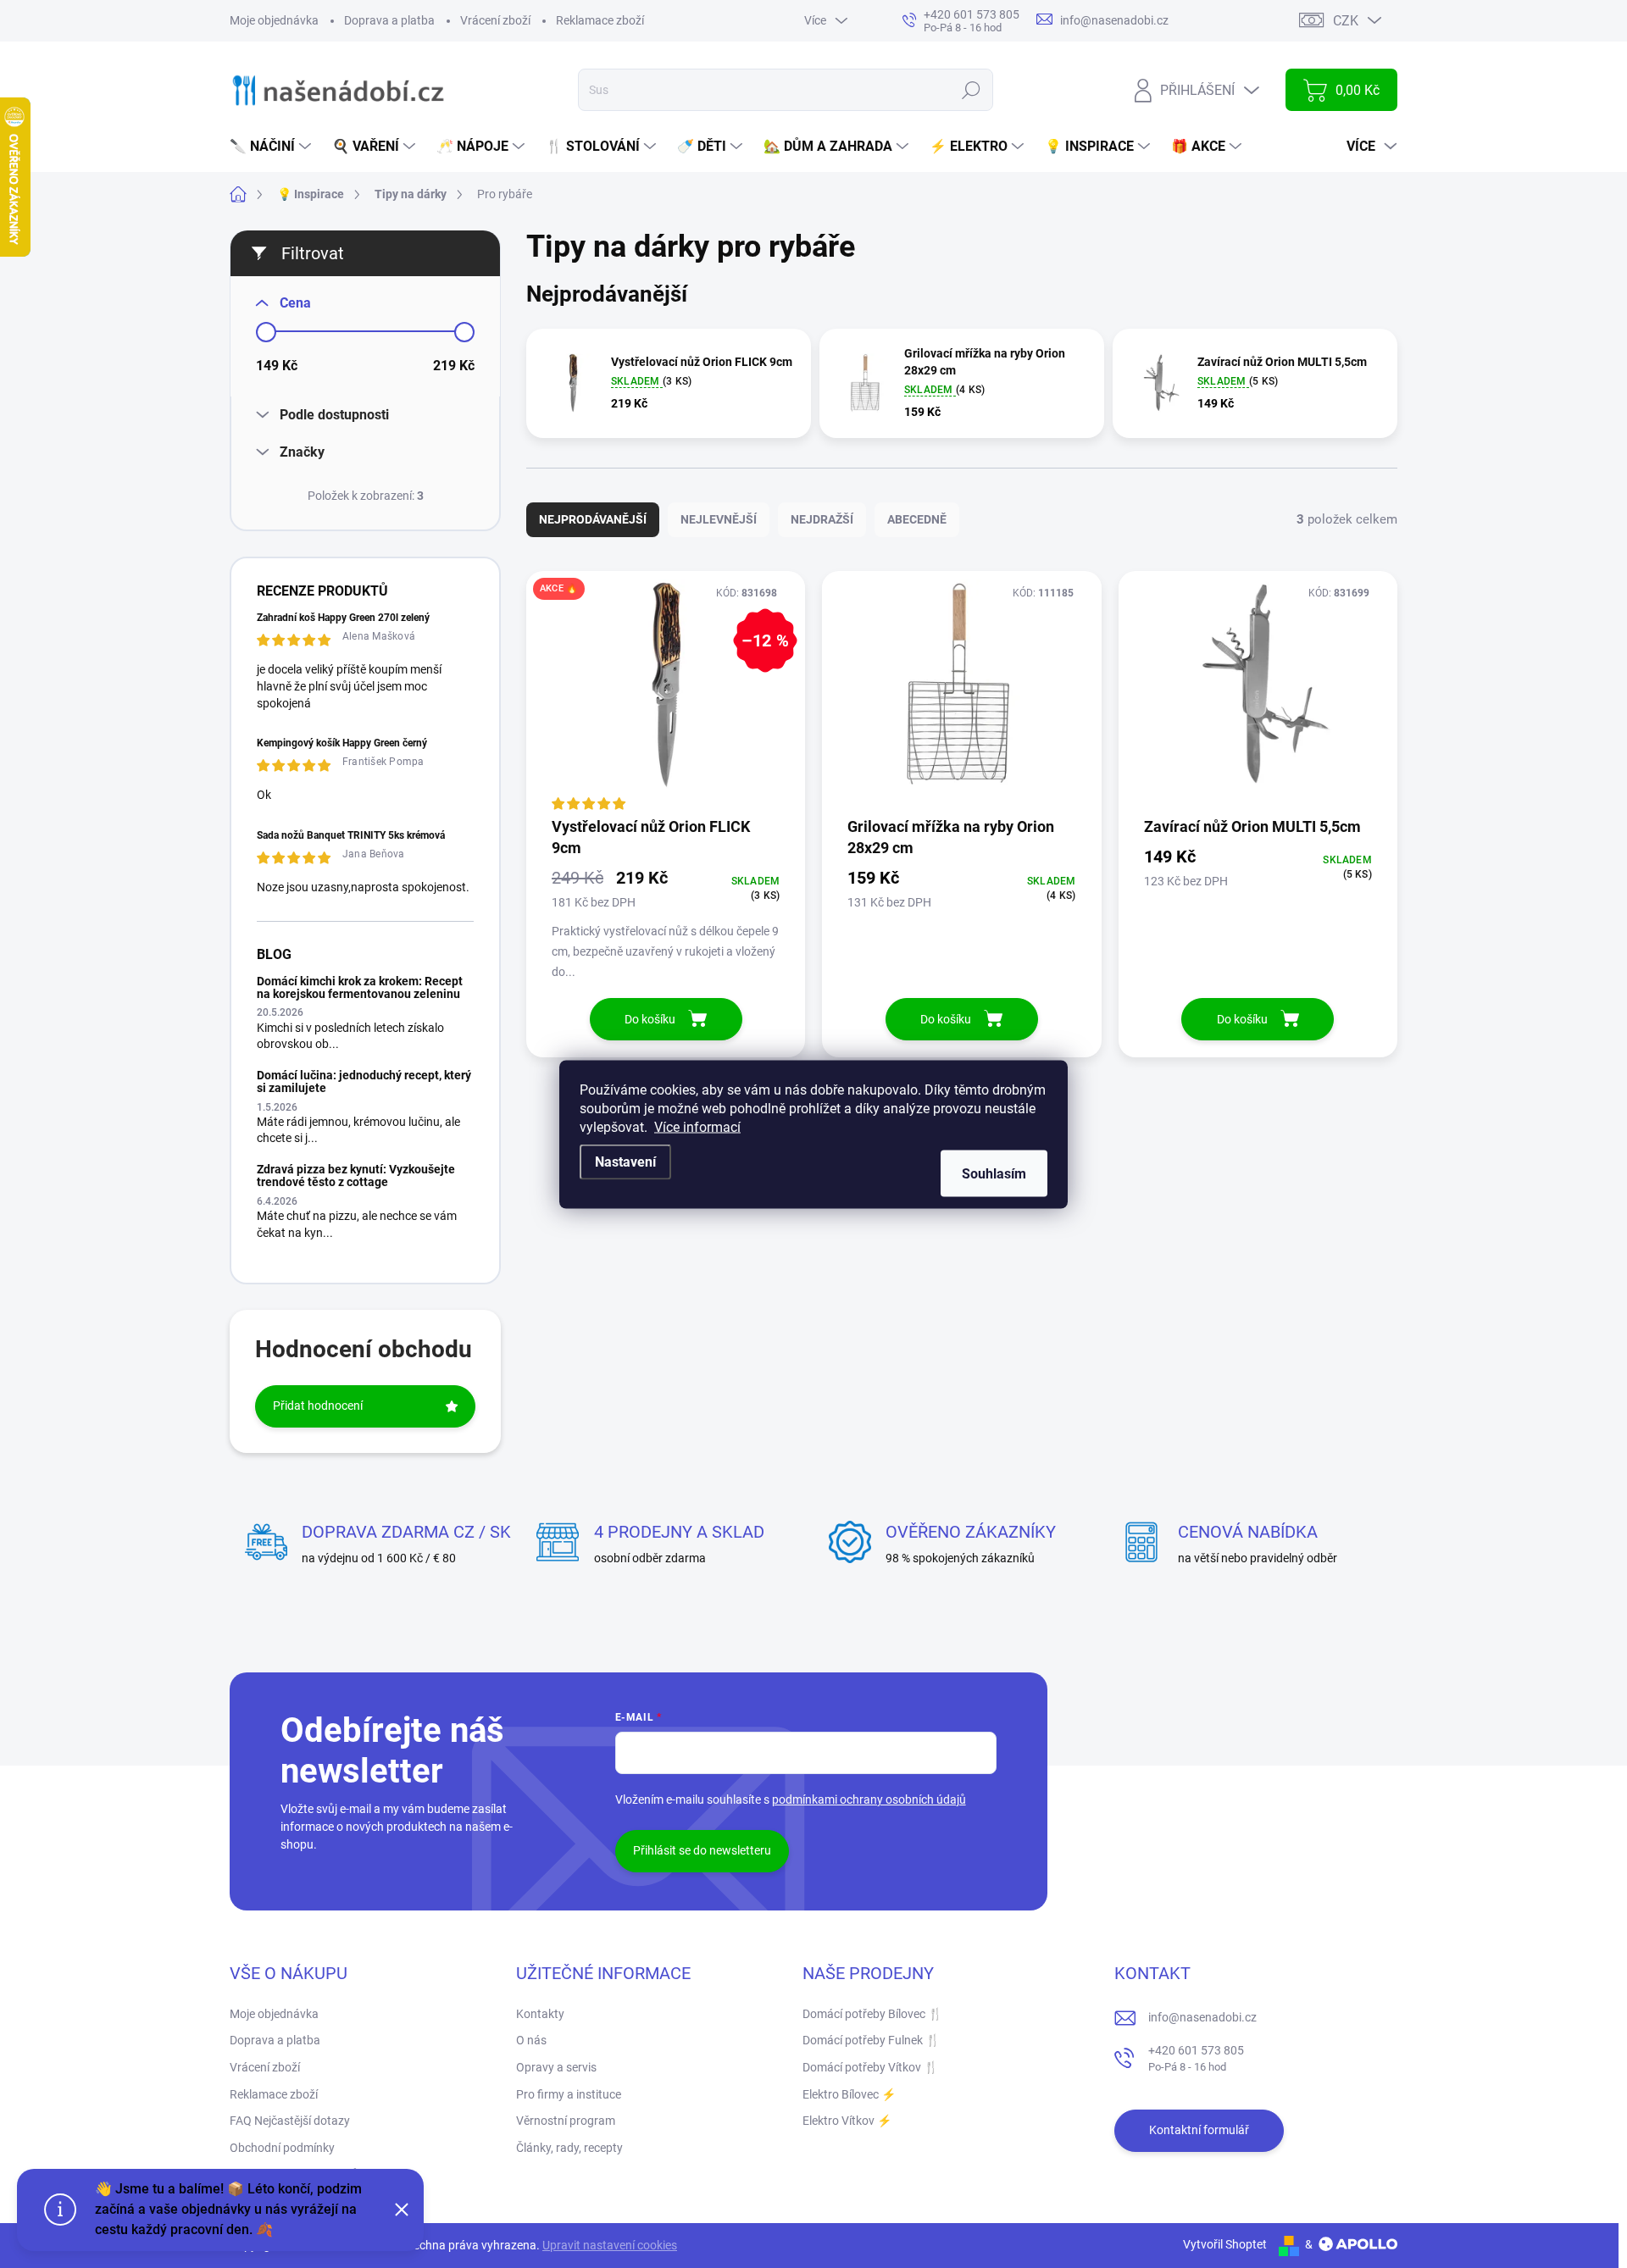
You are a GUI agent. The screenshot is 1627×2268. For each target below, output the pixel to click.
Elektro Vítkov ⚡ (847, 2121)
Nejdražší (822, 519)
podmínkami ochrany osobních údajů (869, 1799)
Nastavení (625, 1161)
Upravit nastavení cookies (610, 2245)
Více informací (697, 1126)
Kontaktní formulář (1199, 2130)
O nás (531, 2040)
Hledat (972, 90)
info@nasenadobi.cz (1202, 2017)
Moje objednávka (274, 20)
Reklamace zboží (600, 20)
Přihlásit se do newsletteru (702, 1850)
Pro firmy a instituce (569, 2094)
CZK (1346, 21)
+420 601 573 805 (1196, 2058)
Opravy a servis (556, 2067)
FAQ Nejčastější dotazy (290, 2121)
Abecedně (917, 519)
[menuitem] (272, 147)
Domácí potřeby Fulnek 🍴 (871, 2040)
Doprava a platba (389, 20)
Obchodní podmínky (282, 2148)
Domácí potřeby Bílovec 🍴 (872, 2014)
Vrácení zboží (495, 20)
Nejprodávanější (593, 519)
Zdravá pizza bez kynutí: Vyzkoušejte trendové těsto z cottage (356, 1176)
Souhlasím (994, 1173)
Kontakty (540, 2014)
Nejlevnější (719, 519)
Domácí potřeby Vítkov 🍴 (870, 2067)
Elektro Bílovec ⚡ (849, 2094)
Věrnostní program (566, 2121)
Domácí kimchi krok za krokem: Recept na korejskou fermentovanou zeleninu (360, 987)
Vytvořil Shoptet (1225, 2244)
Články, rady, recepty (569, 2148)
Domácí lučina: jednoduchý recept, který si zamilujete (364, 1081)
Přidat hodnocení (318, 1406)
